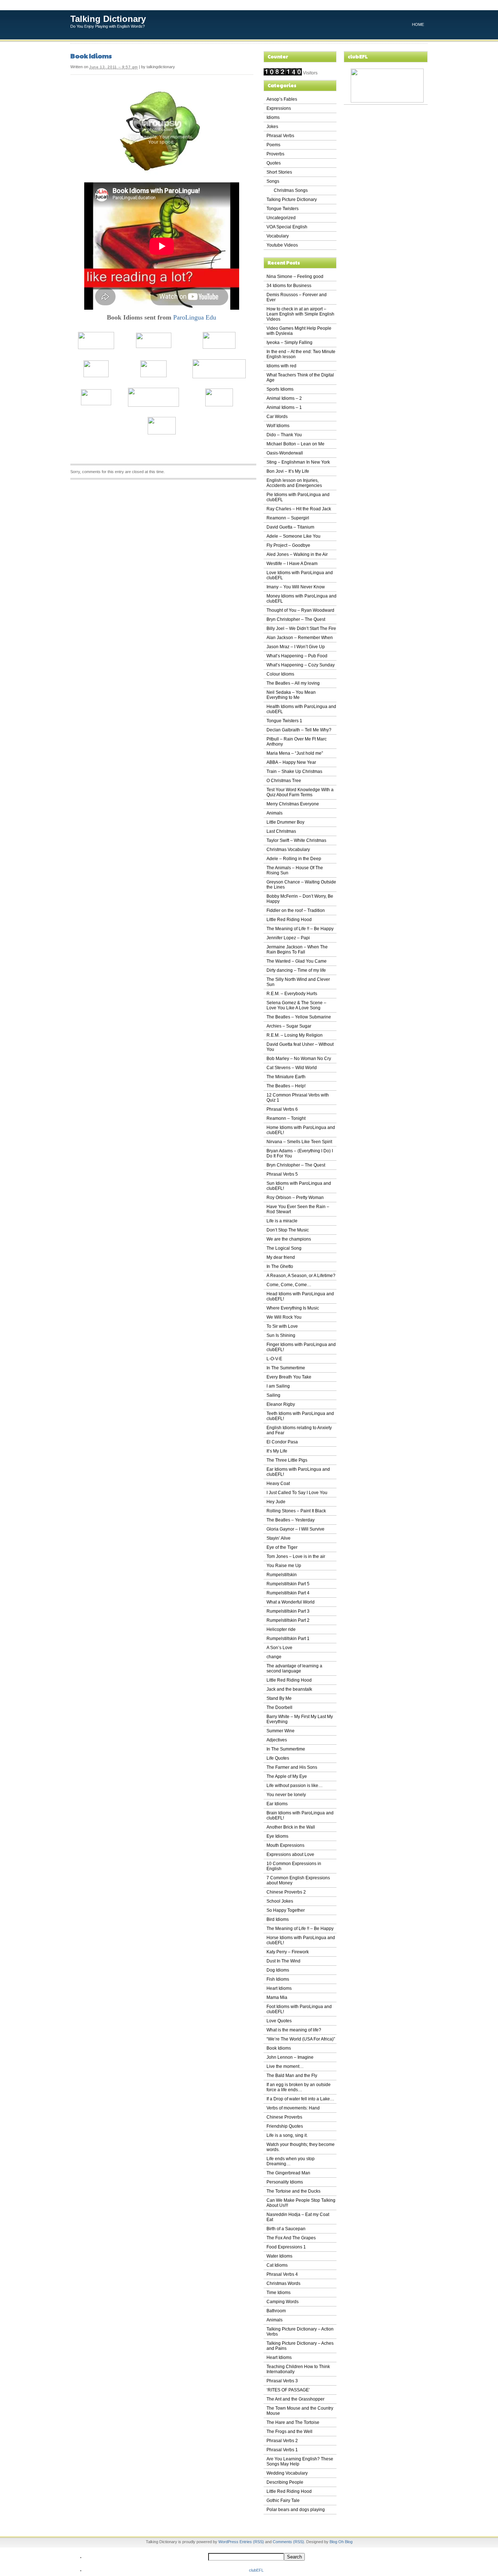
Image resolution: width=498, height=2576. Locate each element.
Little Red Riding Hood (289, 920)
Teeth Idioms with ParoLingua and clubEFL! (300, 1416)
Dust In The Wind (283, 1961)
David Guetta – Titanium (290, 527)
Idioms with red (281, 366)
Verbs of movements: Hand (293, 2108)
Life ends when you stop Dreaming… (291, 2161)
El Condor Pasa (282, 1442)
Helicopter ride (281, 1629)
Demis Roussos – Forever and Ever (297, 297)
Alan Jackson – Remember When (300, 638)
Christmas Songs (291, 190)
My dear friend (281, 1257)
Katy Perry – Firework (288, 1952)
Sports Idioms (280, 389)
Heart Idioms (279, 1988)
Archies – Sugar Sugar (289, 1026)
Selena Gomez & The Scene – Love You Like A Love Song (296, 1005)
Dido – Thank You (284, 435)
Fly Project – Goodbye (288, 545)
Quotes (274, 163)
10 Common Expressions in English (294, 1866)
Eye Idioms (277, 1836)
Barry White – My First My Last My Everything (300, 1719)
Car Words (277, 417)
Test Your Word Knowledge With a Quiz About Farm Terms (300, 792)
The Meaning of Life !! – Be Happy (300, 929)
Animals (275, 813)
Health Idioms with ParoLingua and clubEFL (301, 709)
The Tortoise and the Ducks (293, 2191)
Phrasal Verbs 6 (282, 1109)
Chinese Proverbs (284, 2117)
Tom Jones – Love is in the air (296, 1556)
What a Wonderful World (291, 1602)
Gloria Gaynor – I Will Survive (295, 1529)
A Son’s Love (279, 1648)
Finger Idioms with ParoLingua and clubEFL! (301, 1347)
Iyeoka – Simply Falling (289, 343)
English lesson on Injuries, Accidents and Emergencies (294, 483)
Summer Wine (281, 1731)
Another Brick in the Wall (291, 1827)
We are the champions (289, 1239)
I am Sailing (278, 1386)
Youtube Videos (282, 245)
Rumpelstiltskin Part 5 (288, 1584)
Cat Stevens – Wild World (292, 1068)
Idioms (273, 117)
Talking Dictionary (108, 19)
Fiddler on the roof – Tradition (296, 910)
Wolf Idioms (278, 426)
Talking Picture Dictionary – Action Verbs (300, 2332)
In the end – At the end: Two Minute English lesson (301, 354)
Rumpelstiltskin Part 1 (288, 1639)
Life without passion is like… (295, 1786)
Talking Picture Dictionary (292, 200)
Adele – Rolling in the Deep (294, 859)
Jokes (272, 127)
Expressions (279, 108)
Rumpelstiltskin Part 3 (288, 1611)
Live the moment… (285, 2066)
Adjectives (277, 1740)
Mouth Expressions (285, 1845)
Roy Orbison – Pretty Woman (295, 1198)
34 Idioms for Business (289, 286)
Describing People (285, 2482)
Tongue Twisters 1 (284, 721)
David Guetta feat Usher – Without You (300, 1047)
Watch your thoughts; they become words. (301, 2147)
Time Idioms (279, 2293)
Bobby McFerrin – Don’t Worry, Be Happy (300, 899)
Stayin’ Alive (279, 1538)
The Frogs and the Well (289, 2432)
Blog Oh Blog (341, 2542)
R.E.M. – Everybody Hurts (292, 994)
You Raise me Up (284, 1566)
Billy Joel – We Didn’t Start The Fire (301, 628)
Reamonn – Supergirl (288, 518)
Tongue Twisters (283, 209)
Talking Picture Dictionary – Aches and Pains (300, 2346)
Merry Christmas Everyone (293, 804)
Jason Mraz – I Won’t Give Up (296, 647)
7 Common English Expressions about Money (298, 1880)
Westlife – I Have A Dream (292, 564)
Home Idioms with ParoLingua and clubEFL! (301, 1130)
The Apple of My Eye (287, 1776)
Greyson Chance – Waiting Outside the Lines (301, 885)
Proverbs (275, 154)
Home (418, 24)
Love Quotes (279, 2021)
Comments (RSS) (288, 2542)
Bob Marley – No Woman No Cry (299, 1059)
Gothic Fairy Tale (283, 2500)
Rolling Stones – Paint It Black (296, 1511)
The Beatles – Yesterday (291, 1520)
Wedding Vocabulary (287, 2473)
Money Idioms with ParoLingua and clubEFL (301, 599)
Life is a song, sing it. (287, 2135)
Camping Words (283, 2302)
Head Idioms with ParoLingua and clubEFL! (300, 1296)
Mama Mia (277, 1997)
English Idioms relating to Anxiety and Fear (299, 1430)
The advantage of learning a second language (294, 1668)
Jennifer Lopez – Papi (288, 938)
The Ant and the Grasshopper (295, 2399)
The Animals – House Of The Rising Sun (295, 870)
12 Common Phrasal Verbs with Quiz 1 (298, 1098)
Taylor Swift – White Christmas (296, 840)
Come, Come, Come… (289, 1285)
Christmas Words (283, 2283)
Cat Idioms (277, 2265)
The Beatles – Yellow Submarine (299, 1017)
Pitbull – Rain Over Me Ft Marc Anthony (297, 742)
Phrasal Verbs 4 (282, 2274)
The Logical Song (284, 1248)
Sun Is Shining (281, 1335)
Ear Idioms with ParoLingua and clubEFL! (298, 1472)
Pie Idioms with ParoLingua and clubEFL (298, 497)
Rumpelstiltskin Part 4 (288, 1593)
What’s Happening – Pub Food (297, 656)
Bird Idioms (278, 1919)
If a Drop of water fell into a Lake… (300, 2099)
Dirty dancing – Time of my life (296, 970)
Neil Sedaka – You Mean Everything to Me (291, 695)
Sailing (273, 1395)
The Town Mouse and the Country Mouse (300, 2411)
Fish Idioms (278, 1979)
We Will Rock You (284, 1317)
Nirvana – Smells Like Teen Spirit (299, 1142)
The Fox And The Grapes (291, 2238)
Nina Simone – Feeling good (295, 276)
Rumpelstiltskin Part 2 (288, 1620)
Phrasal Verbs (280, 136)
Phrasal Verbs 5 (282, 1174)
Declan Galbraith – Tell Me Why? (299, 730)
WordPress (228, 2542)
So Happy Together (286, 1910)
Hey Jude (276, 1502)
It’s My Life (277, 1451)
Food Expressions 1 (286, 2247)
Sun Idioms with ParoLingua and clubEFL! (299, 1186)
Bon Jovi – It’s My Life (288, 471)
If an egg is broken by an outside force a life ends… (299, 2087)
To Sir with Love (282, 1326)
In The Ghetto (280, 1266)
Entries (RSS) (252, 2542)
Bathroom (276, 2311)
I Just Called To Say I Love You (297, 1493)
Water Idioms (279, 2256)
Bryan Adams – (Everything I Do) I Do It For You (300, 1153)
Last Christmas (281, 831)
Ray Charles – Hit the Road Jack (299, 509)
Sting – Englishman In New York (298, 462)
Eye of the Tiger (282, 1547)
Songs (273, 181)
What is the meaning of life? (294, 2030)
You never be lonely (286, 1795)
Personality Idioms (285, 2182)
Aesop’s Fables (282, 99)
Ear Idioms (277, 1804)
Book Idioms (91, 56)
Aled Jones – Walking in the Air (297, 554)
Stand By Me (279, 1698)
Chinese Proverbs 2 (286, 1892)
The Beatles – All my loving (293, 683)
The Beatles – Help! (286, 1086)
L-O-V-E (274, 1359)
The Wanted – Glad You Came (297, 961)
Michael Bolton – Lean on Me (295, 444)
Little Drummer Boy (285, 822)
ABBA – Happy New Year (291, 762)
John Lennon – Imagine (290, 2057)
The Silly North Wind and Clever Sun (298, 982)
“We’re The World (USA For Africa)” (301, 2039)
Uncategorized (281, 218)
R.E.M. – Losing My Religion (295, 1035)
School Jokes (280, 1901)
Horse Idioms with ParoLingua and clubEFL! (301, 1940)
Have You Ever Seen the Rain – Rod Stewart (298, 1209)
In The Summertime (286, 1368)
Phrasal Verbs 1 (282, 2450)
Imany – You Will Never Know (296, 587)
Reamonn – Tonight (286, 1118)
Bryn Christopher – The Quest (296, 619)
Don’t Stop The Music (288, 1230)
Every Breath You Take (289, 1377)
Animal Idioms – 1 (284, 407)
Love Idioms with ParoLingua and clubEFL (300, 575)
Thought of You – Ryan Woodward (300, 610)
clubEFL (256, 2570)
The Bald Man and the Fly (292, 2076)
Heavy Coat (278, 1484)
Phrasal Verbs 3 (282, 2381)
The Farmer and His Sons (292, 1767)
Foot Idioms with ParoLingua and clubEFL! (299, 2009)
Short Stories (279, 172)
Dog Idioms (278, 1970)
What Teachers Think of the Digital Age (300, 378)
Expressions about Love (290, 1854)
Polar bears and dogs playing (296, 2510)
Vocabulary (278, 236)
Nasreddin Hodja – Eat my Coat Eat (298, 2217)
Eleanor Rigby (281, 1404)
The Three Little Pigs (287, 1460)
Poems (273, 145)
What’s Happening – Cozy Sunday (301, 665)
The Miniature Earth (286, 1077)
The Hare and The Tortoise (293, 2422)
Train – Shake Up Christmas (294, 771)
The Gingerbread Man (288, 2173)
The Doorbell (279, 1707)
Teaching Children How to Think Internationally (298, 2369)
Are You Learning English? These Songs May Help (300, 2461)
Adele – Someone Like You (293, 536)
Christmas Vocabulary (288, 850)
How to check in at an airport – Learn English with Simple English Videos (300, 314)
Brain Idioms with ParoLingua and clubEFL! (300, 1815)
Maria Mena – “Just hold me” (295, 753)
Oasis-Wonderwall (285, 453)
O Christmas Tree (284, 781)
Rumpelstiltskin (282, 1575)
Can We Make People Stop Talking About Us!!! (301, 2203)
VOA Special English (287, 227)
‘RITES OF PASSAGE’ (288, 2390)
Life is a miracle (282, 1221)
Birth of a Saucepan (286, 2229)
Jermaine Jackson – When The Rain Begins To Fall (297, 949)
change (274, 1657)
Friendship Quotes (285, 2126)
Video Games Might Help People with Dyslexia (299, 331)
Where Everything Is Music (293, 1308)
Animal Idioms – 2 (284, 398)
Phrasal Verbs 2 (282, 2441)
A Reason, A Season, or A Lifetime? (301, 1276)
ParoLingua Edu (195, 317)
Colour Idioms (280, 674)
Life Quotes (278, 1758)
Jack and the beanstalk (289, 1689)
